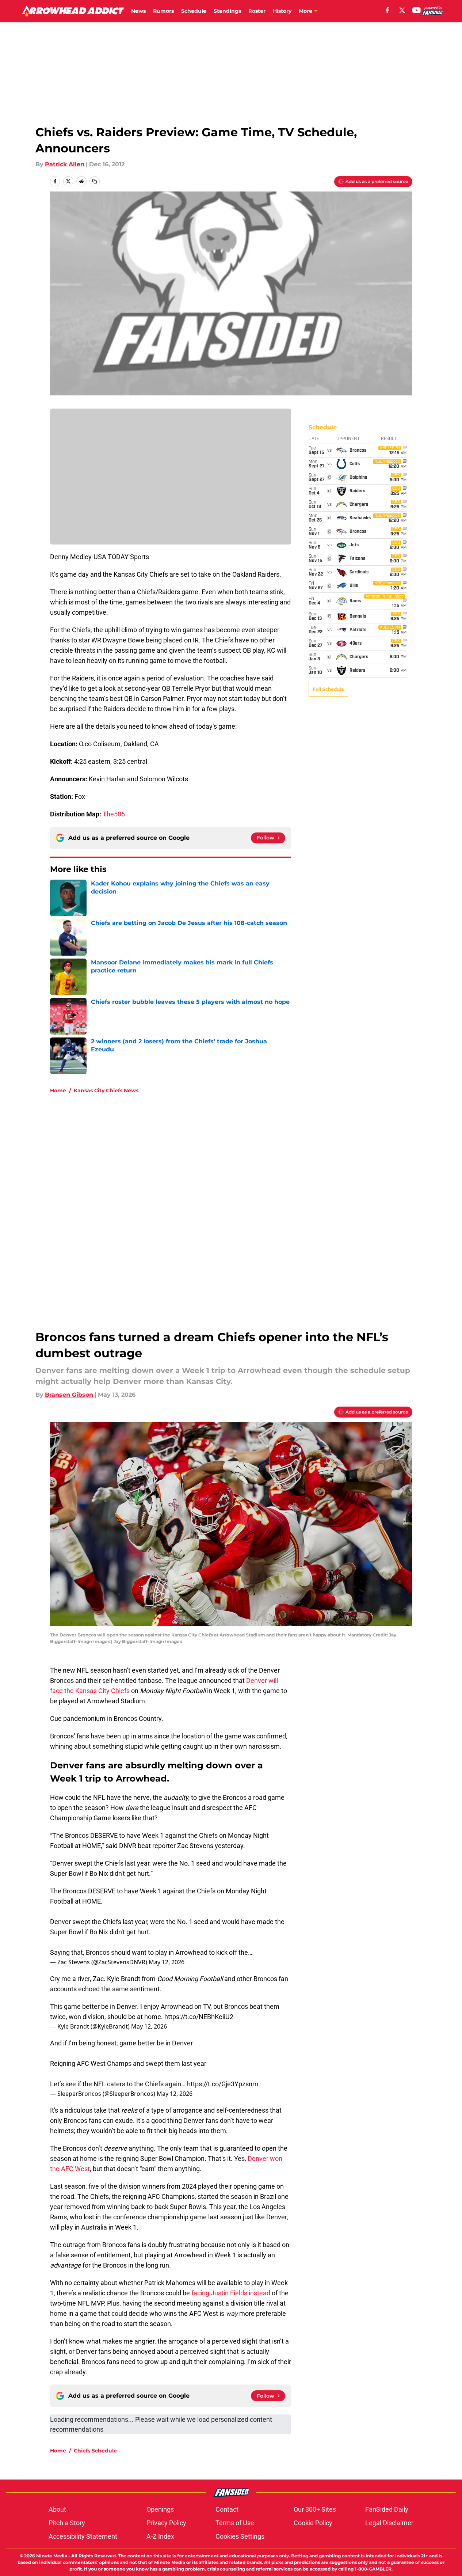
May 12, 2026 (167, 1962)
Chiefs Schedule (95, 2451)
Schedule (194, 11)
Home (58, 1090)
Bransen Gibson (69, 1395)
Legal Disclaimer (389, 2523)
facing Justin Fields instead (231, 2293)
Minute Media (52, 2556)
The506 (114, 814)
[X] (402, 10)
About (57, 2509)
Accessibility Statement (83, 2536)
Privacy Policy (166, 2523)
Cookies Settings (240, 2536)
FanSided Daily (387, 2509)
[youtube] (417, 10)
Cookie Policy (313, 2523)
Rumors (163, 11)
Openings (160, 2509)
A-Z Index (160, 2536)
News (138, 11)
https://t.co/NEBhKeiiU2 (199, 2017)
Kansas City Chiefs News (106, 1090)
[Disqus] (246, 1198)
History (282, 11)
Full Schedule (328, 689)
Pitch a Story (67, 2523)
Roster (257, 11)
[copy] (95, 181)
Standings (227, 11)
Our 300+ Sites (315, 2509)
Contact (227, 2509)
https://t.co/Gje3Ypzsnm (223, 2084)
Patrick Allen (65, 164)
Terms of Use (235, 2523)
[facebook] (387, 10)
